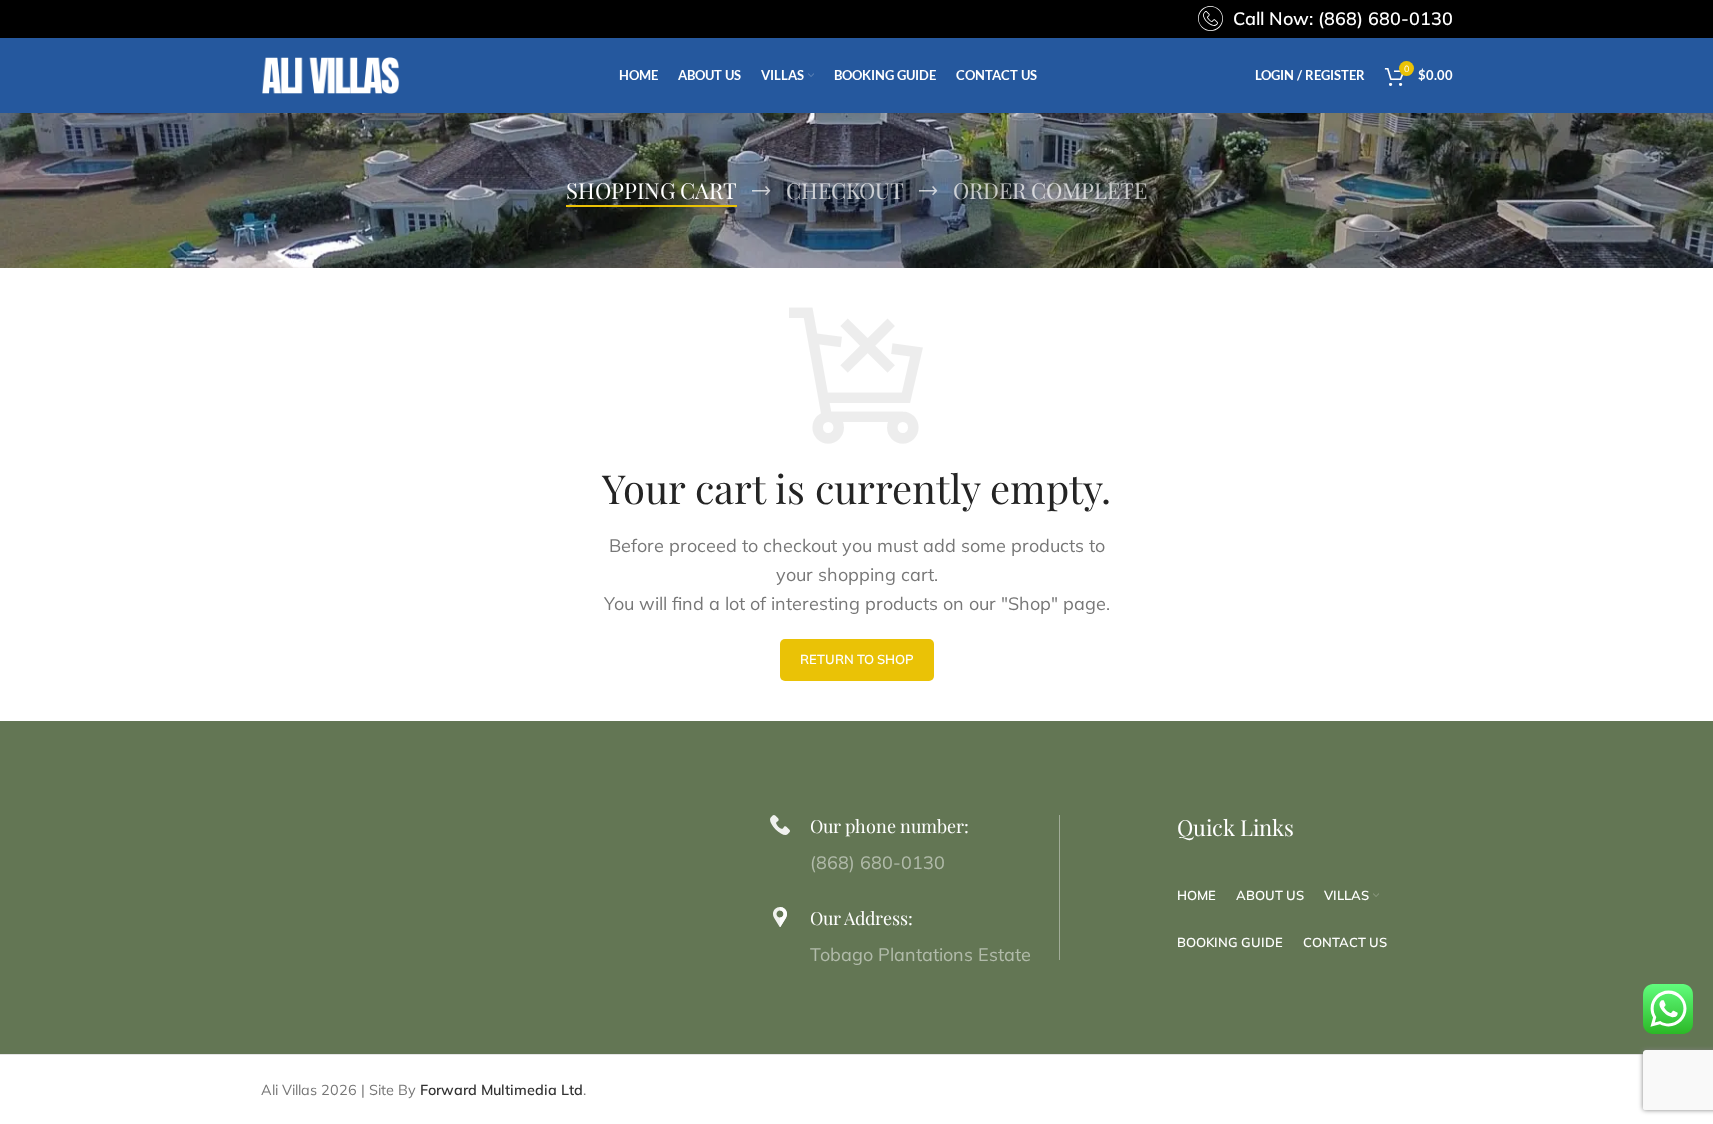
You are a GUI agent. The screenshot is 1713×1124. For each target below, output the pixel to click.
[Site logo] (331, 73)
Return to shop (857, 659)
